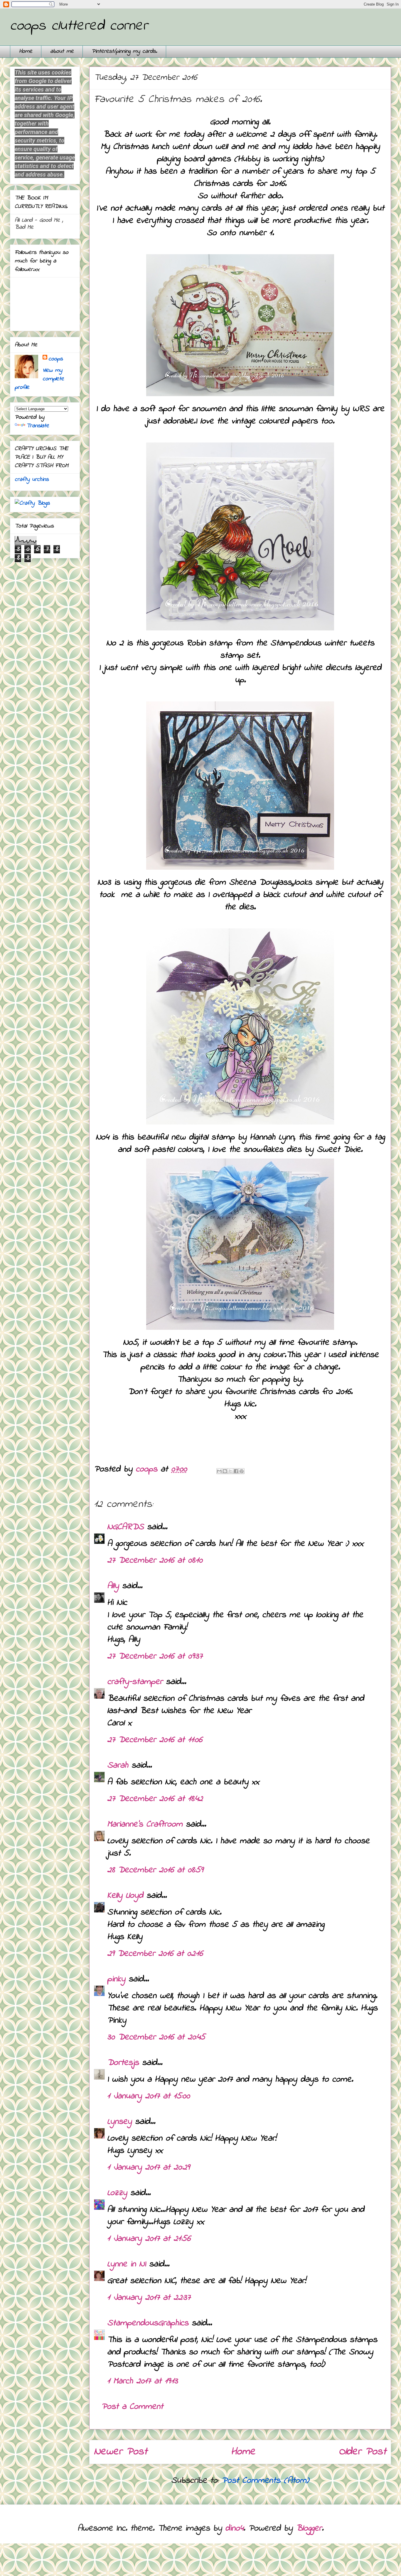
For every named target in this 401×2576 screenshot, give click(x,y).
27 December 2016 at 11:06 (155, 1740)
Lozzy (117, 2193)
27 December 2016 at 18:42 (155, 1799)
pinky (116, 1979)
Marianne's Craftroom (145, 1824)
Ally (113, 1586)
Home (26, 51)
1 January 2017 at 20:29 (148, 2168)
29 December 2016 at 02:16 (155, 1954)
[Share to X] (230, 1471)
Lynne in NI (127, 2264)
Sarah (118, 1766)
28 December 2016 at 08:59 (155, 1870)
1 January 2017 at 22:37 (149, 2298)
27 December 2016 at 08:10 (155, 1561)
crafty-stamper (135, 1682)
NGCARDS (125, 1527)
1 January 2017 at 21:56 (149, 2239)
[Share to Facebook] (236, 1471)
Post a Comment (132, 2407)
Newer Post (121, 2452)
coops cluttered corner (79, 26)
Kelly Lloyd (125, 1896)
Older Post (363, 2452)
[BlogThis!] (225, 1471)
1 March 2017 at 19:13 (143, 2381)
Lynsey (119, 2122)
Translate (38, 426)
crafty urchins (32, 480)
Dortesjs (123, 2063)
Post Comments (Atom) (265, 2481)
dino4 (234, 2528)
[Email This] (219, 1471)
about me (62, 51)
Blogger (309, 2528)
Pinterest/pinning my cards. (124, 51)
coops (56, 359)
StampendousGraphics (148, 2323)
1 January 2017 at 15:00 (149, 2096)
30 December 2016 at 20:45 (156, 2037)
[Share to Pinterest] (242, 1471)
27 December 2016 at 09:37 (155, 1656)
